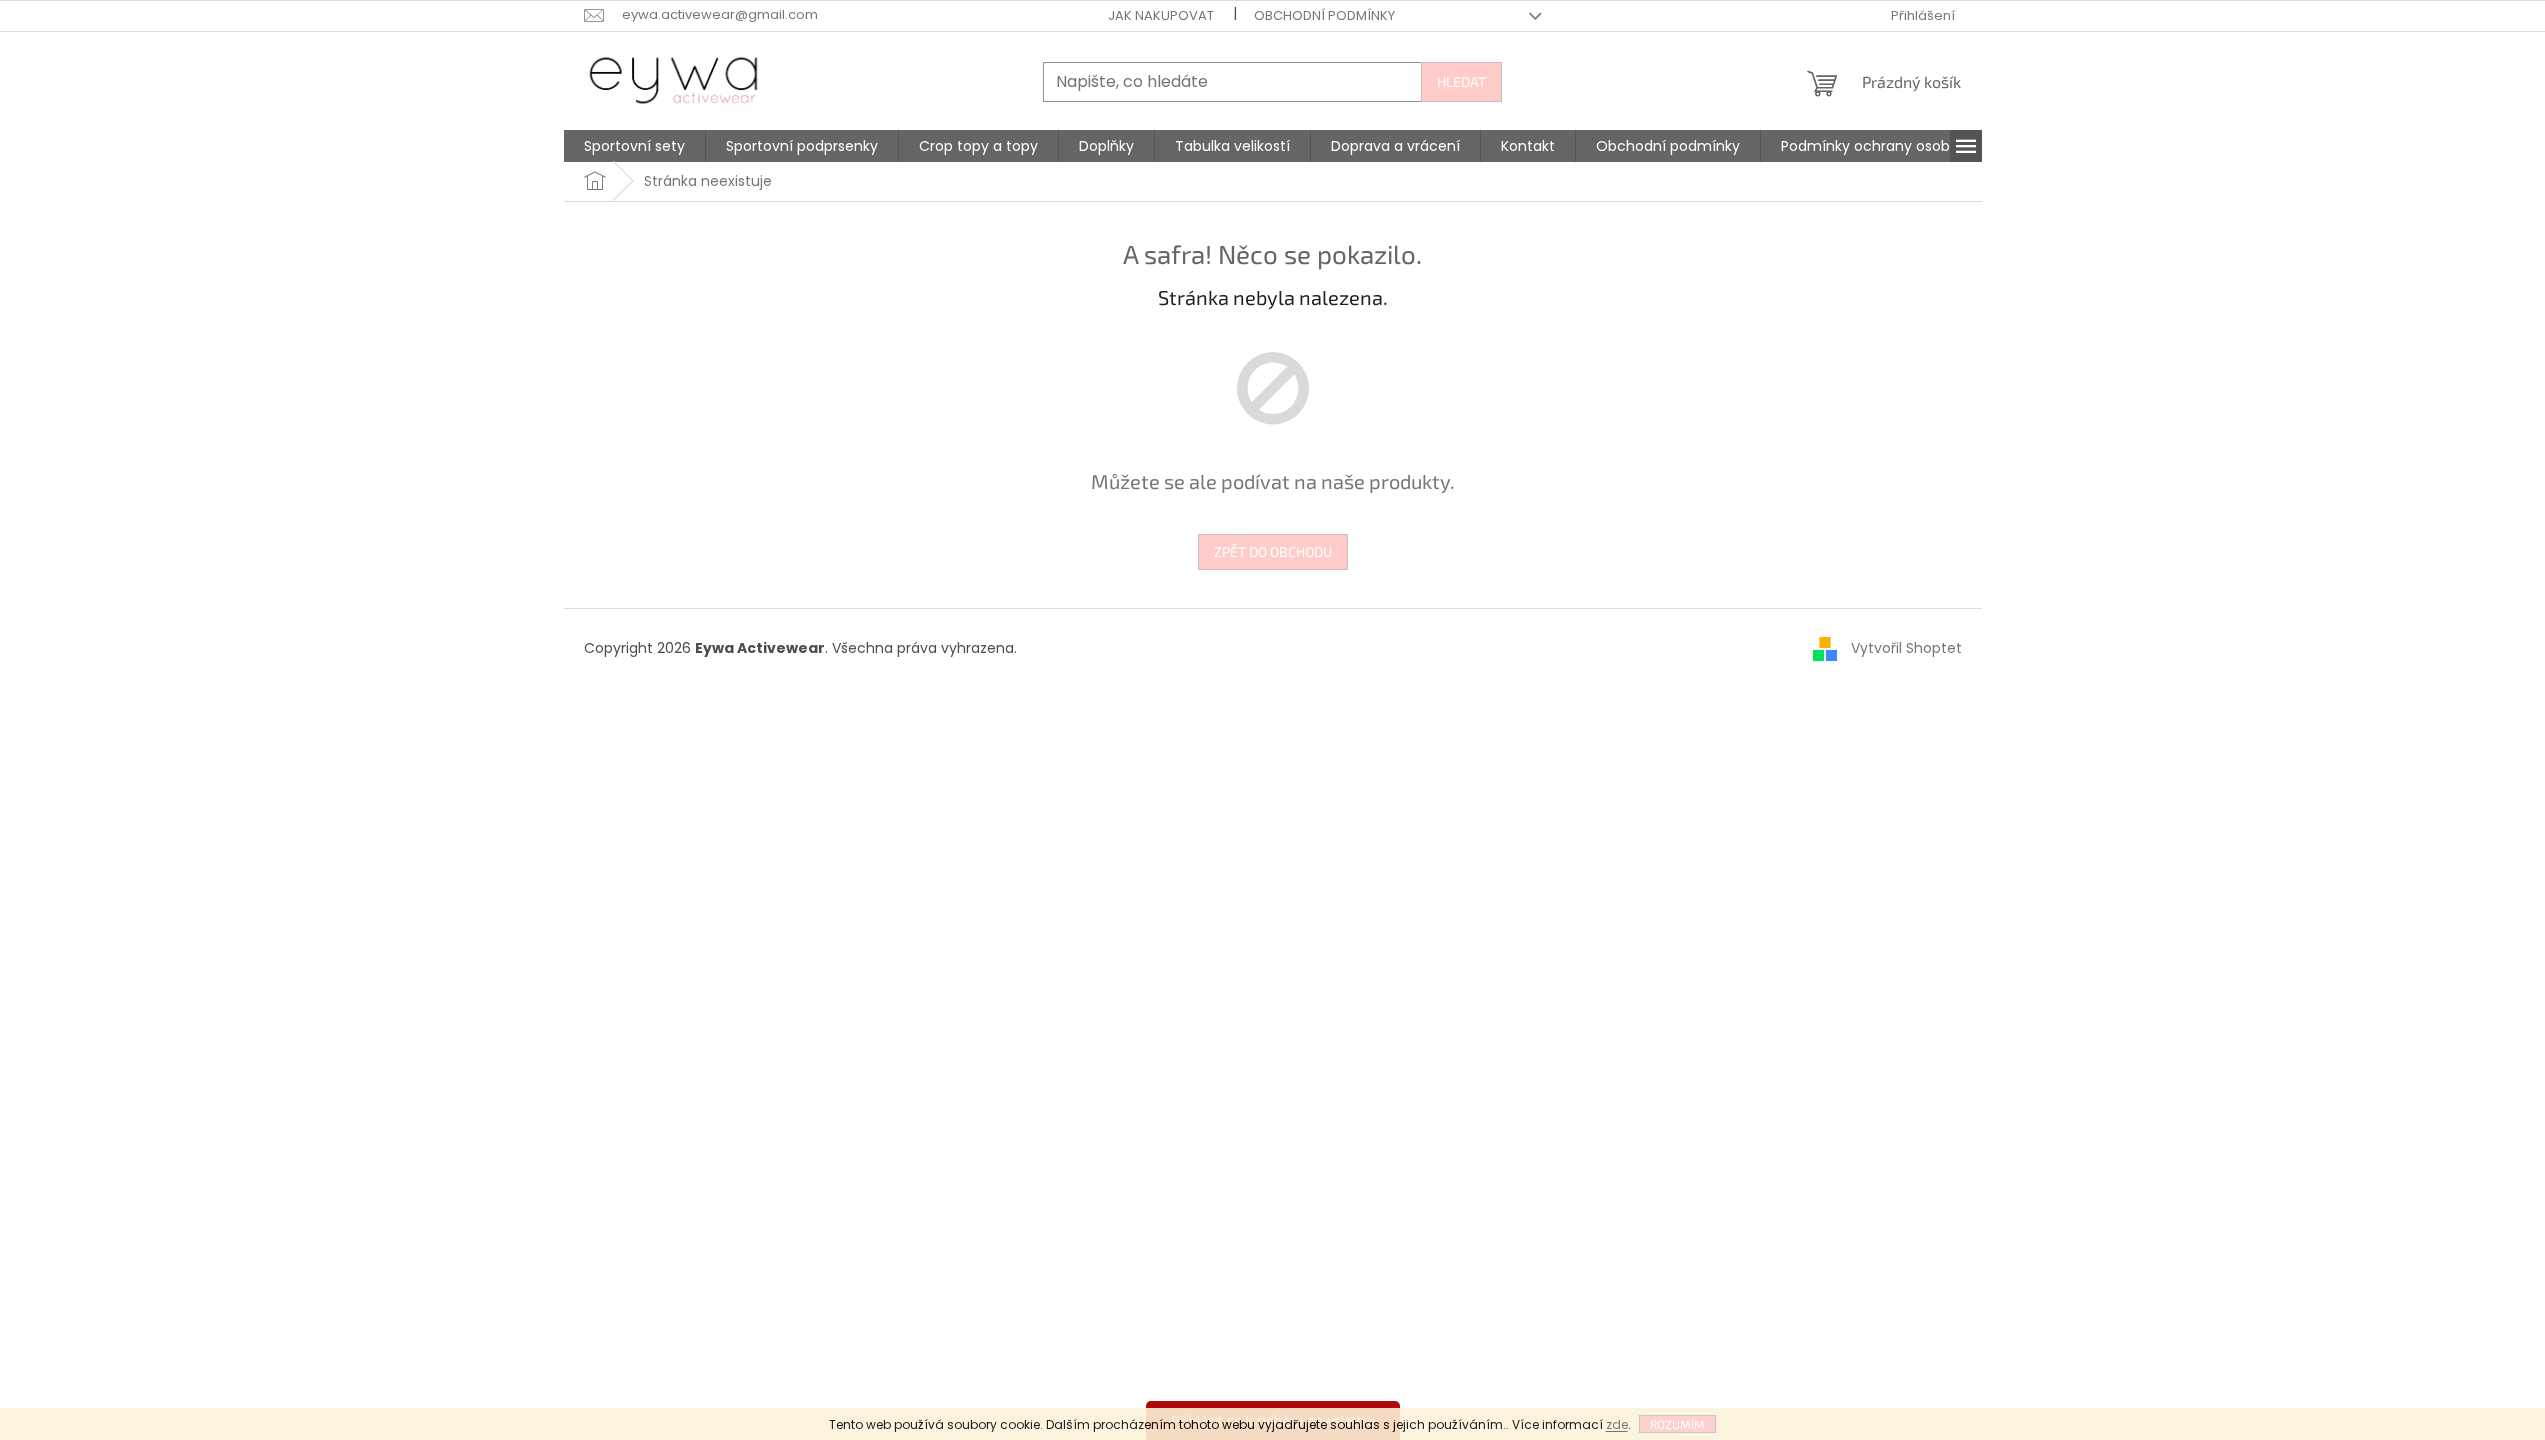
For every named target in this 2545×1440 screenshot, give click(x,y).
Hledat (1461, 81)
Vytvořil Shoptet (1906, 648)
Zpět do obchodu (1273, 551)
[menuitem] (634, 146)
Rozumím (1677, 1424)
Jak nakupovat (1161, 15)
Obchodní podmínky (1324, 15)
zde (1617, 1424)
